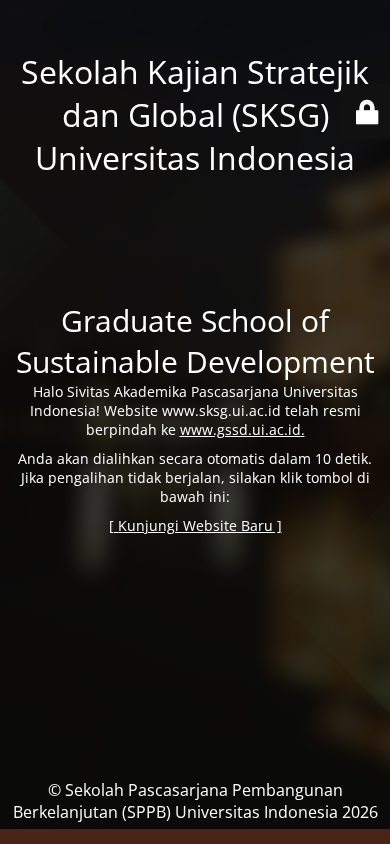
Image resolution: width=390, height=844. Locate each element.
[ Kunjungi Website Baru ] (195, 525)
